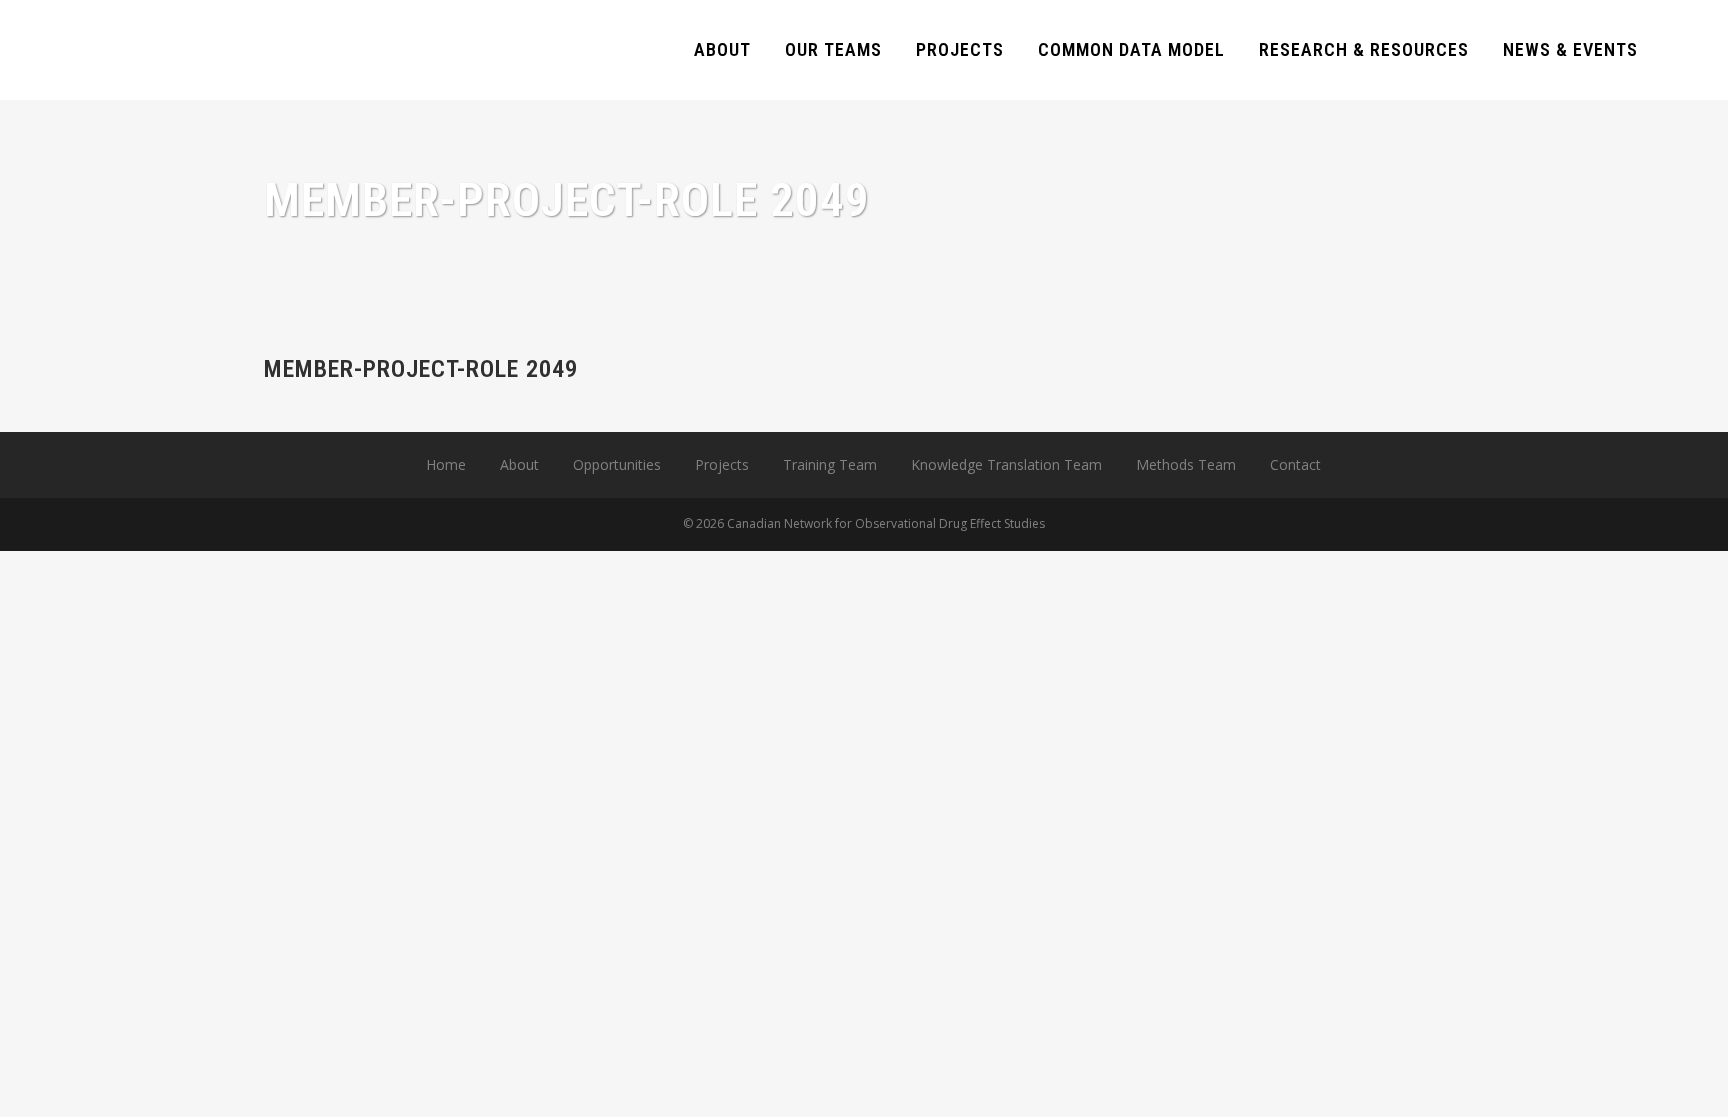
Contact (1295, 464)
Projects (722, 464)
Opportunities (617, 464)
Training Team (830, 464)
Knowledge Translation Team (1006, 464)
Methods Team (1186, 464)
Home (446, 464)
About (519, 464)
